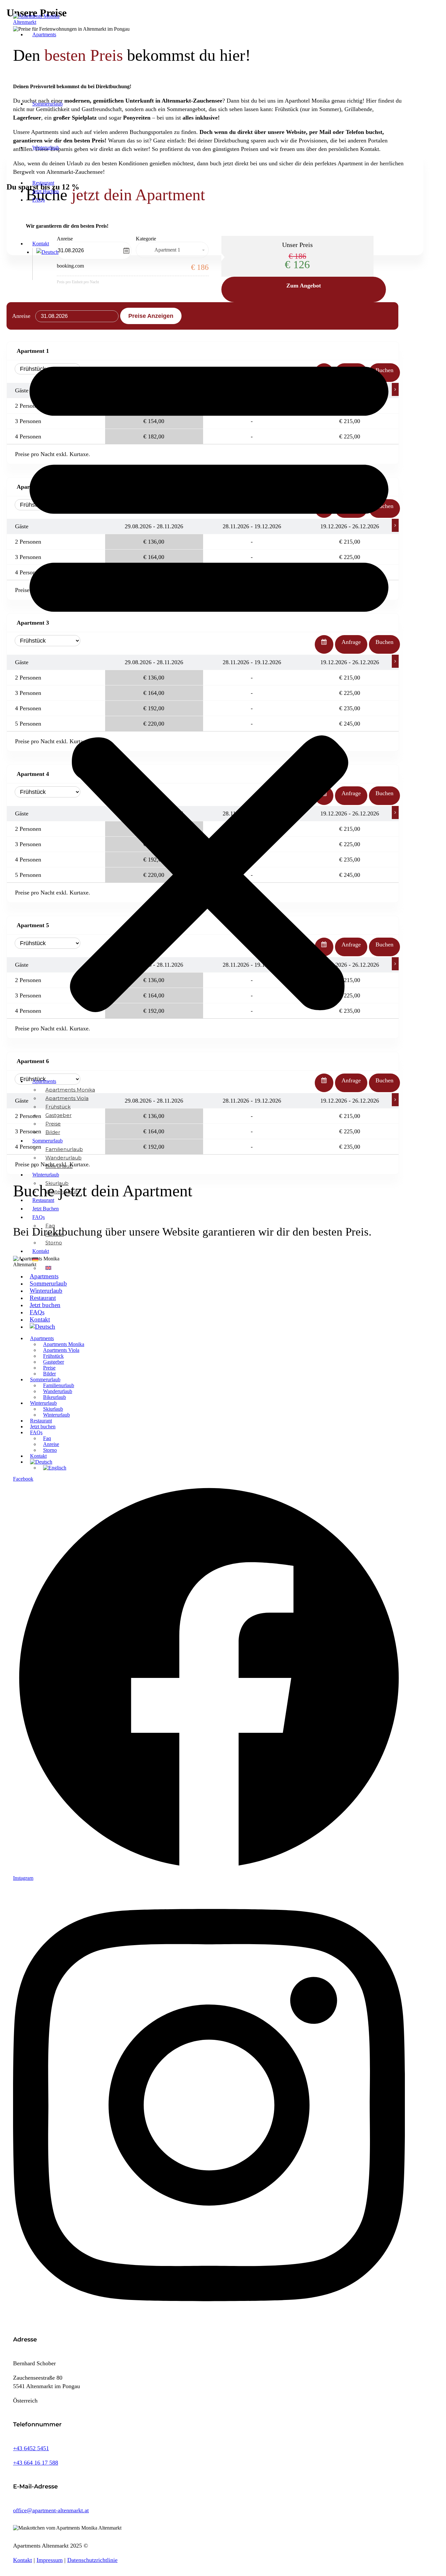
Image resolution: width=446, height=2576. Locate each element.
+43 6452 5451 (31, 2448)
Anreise (55, 1234)
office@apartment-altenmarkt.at (51, 2510)
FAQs (39, 200)
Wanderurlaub (64, 1158)
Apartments (44, 34)
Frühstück (58, 1107)
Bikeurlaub (59, 1166)
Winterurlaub (46, 148)
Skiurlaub (57, 1183)
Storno (54, 1243)
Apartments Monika (70, 1090)
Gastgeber (58, 1115)
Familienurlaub (64, 1149)
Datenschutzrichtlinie (92, 2560)
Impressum (50, 2560)
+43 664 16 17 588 (36, 2463)
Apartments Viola (67, 1098)
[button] (209, 679)
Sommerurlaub (48, 104)
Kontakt (41, 244)
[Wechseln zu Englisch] (48, 1268)
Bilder (53, 1132)
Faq (50, 1226)
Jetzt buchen (46, 191)
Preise (53, 1124)
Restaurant (43, 183)
